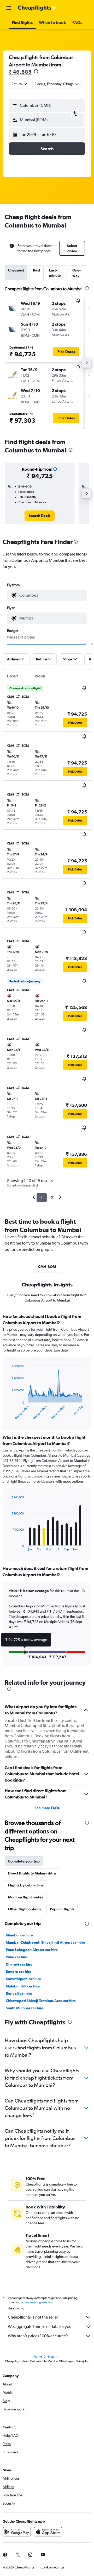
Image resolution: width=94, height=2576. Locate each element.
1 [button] (42, 1198)
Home (38, 2357)
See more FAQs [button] (47, 1808)
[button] (9, 8)
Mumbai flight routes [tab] (26, 1897)
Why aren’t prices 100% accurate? (38, 2336)
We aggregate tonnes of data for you (40, 2326)
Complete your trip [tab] (24, 1861)
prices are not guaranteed (38, 2302)
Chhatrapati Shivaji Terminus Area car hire (41, 2001)
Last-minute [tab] (55, 273)
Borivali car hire (19, 1993)
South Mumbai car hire (25, 2008)
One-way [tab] (77, 273)
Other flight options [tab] (25, 1909)
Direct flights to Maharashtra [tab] (32, 1873)
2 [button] (52, 1198)
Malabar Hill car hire (23, 1986)
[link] (40, 516)
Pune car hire (17, 1957)
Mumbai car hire (19, 1935)
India (51, 2357)
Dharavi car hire (19, 1964)
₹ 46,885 (20, 72)
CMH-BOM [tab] (47, 1267)
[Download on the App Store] (48, 2532)
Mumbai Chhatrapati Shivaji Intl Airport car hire (45, 1942)
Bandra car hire (19, 1972)
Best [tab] (37, 270)
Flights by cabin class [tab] (26, 1885)
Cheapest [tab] (16, 270)
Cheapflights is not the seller (33, 2317)
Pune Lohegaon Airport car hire (32, 1950)
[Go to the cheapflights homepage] (37, 8)
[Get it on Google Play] (17, 2532)
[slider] (89, 644)
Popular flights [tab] (62, 1909)
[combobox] (52, 595)
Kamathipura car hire (23, 1979)
